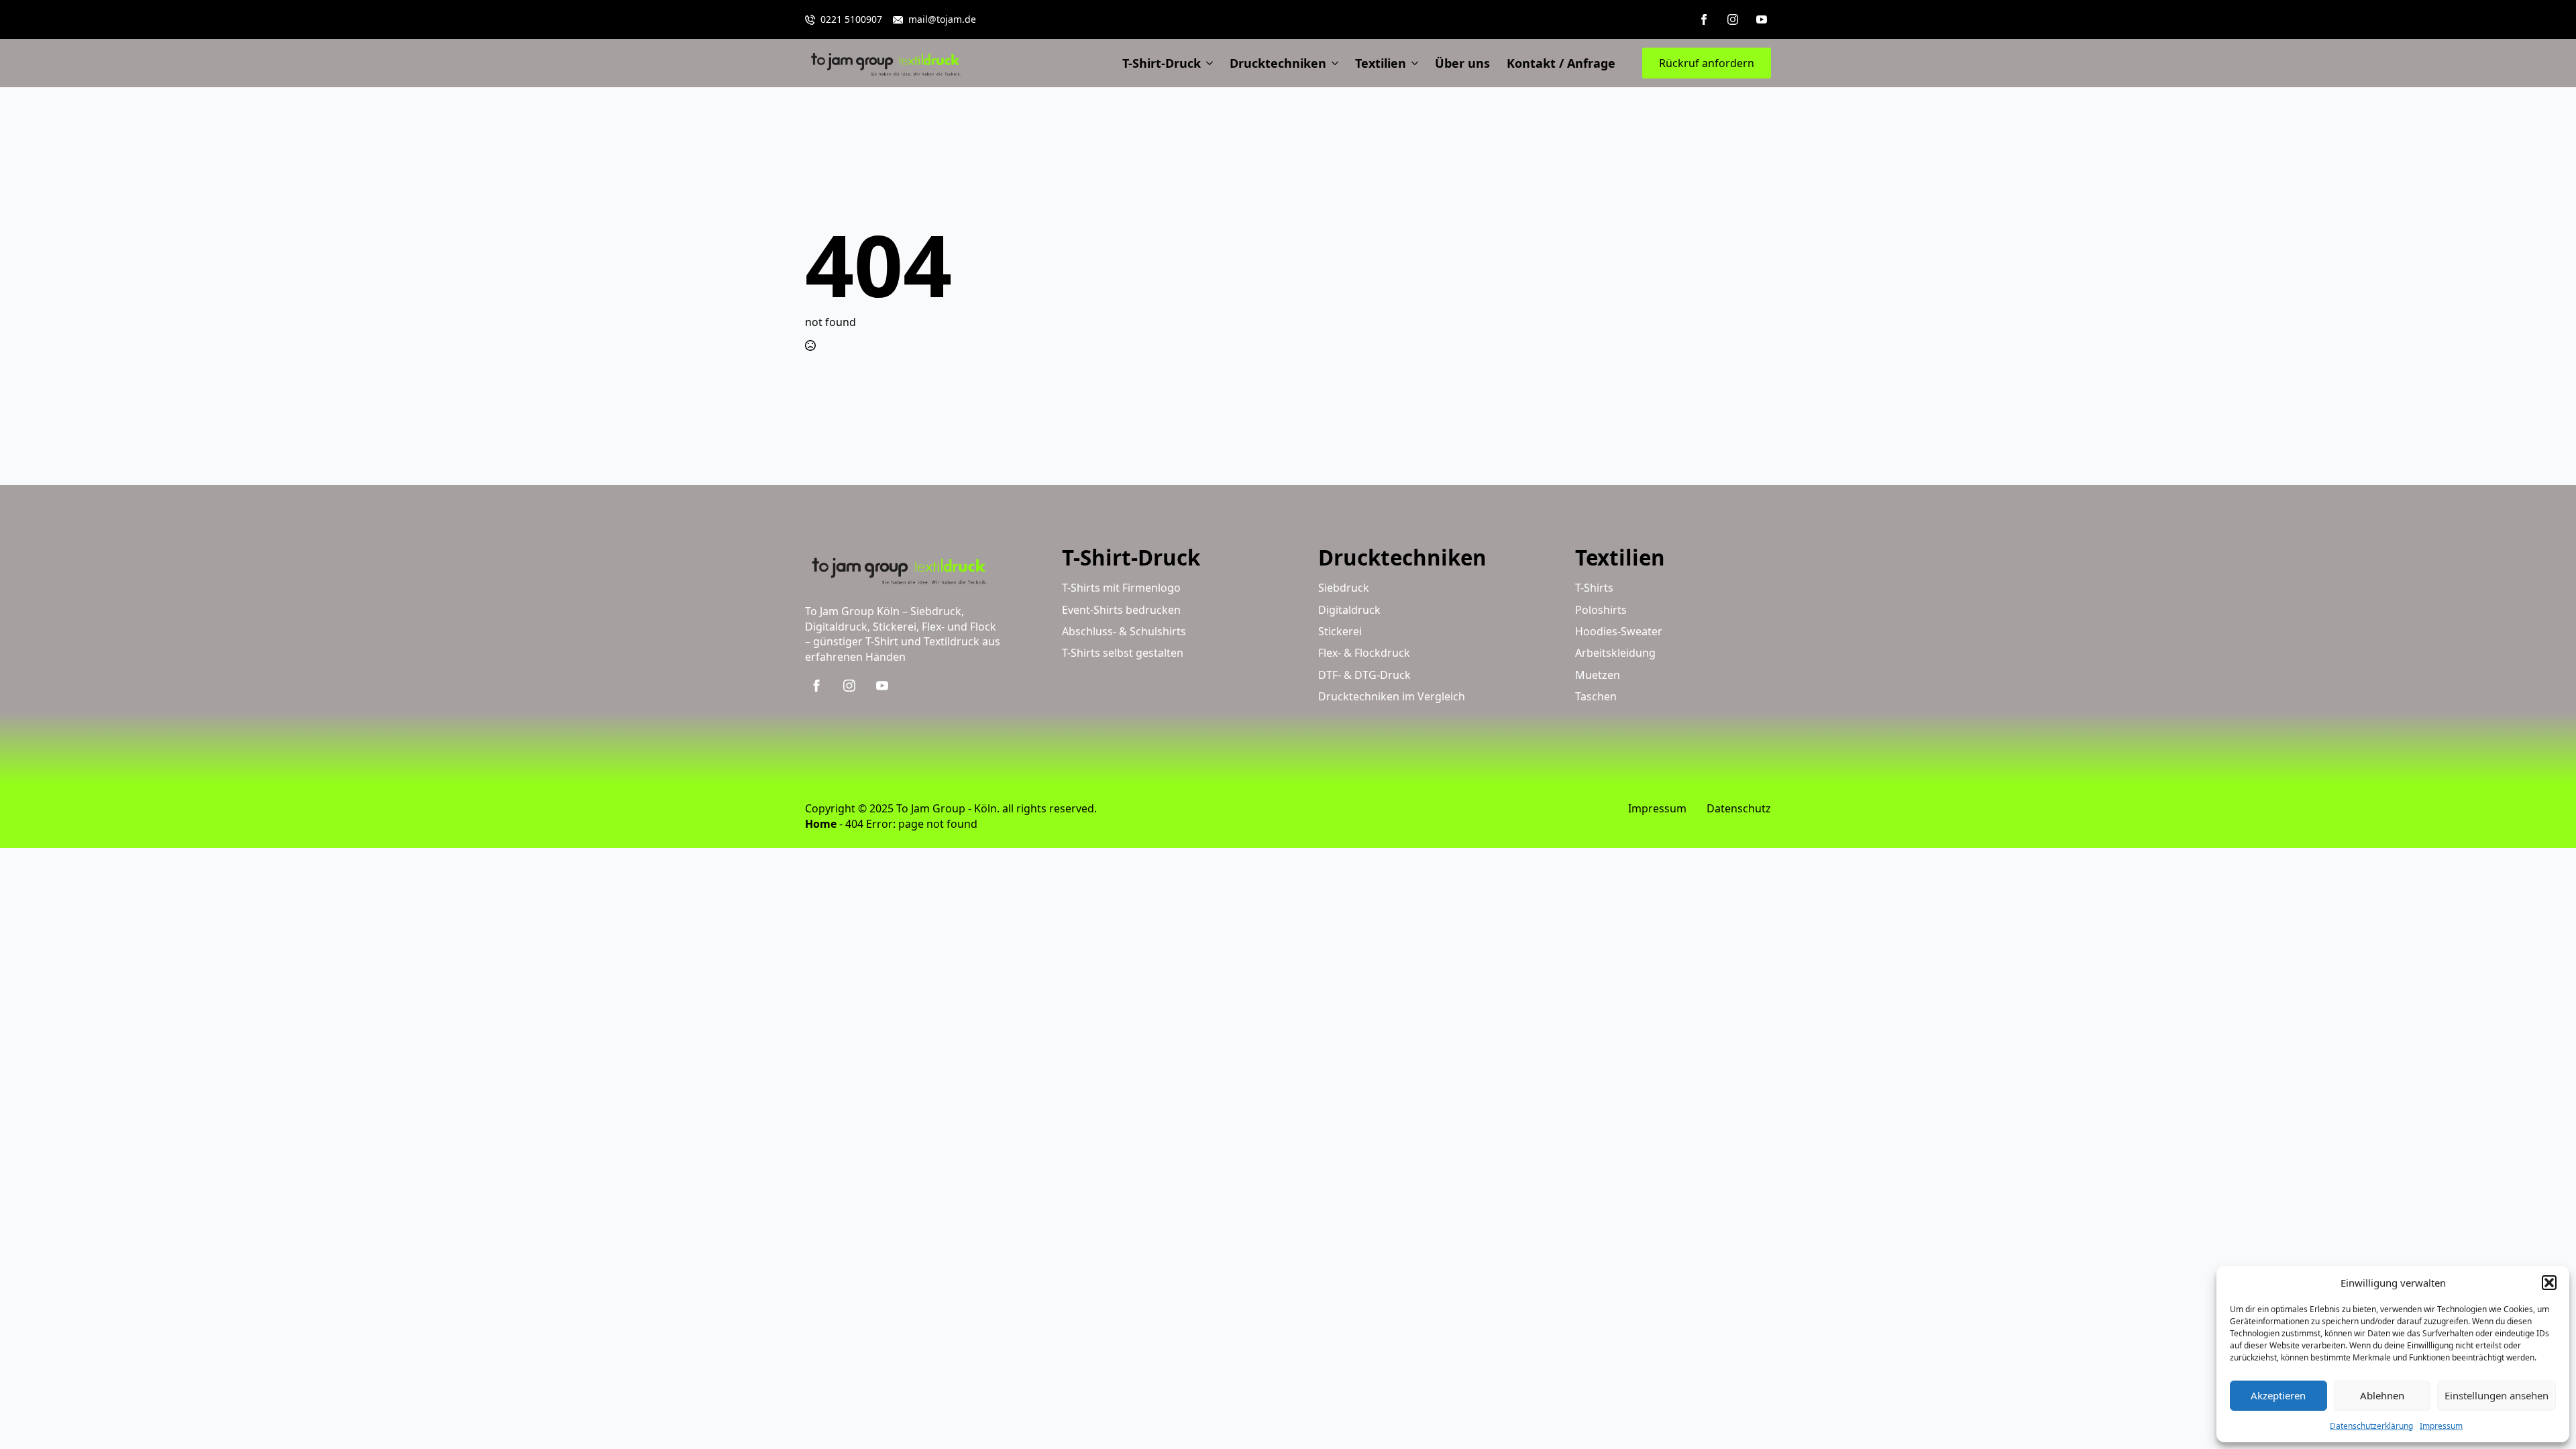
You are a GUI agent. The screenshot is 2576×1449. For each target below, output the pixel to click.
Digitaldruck (1349, 610)
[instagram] (1733, 19)
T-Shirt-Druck (1162, 63)
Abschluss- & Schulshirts (1124, 631)
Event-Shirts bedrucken (1121, 610)
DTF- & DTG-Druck (1364, 675)
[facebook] (1704, 19)
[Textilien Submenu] (1412, 63)
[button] (2549, 1283)
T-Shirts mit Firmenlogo (1121, 588)
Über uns (1462, 63)
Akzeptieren (2278, 1395)
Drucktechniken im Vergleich (1392, 696)
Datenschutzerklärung (2371, 1426)
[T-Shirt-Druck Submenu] (1207, 63)
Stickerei (1340, 631)
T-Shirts (1594, 588)
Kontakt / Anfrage (1561, 63)
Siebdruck (1344, 588)
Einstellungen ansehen (2497, 1395)
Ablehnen (2382, 1395)
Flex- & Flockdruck (1364, 653)
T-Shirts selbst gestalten (1123, 653)
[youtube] (1762, 19)
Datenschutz (1739, 808)
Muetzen (1598, 675)
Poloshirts (1601, 610)
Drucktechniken (1278, 63)
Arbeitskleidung (1615, 653)
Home (821, 824)
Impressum (2441, 1426)
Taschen (1596, 696)
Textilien (1381, 63)
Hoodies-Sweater (1619, 631)
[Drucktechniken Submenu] (1332, 63)
